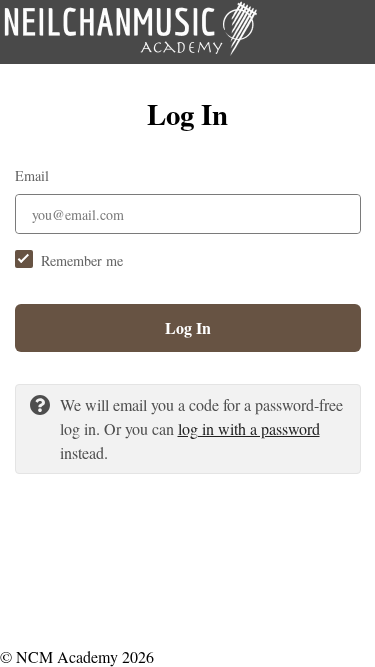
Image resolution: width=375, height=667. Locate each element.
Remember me (82, 260)
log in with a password (249, 428)
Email (32, 175)
